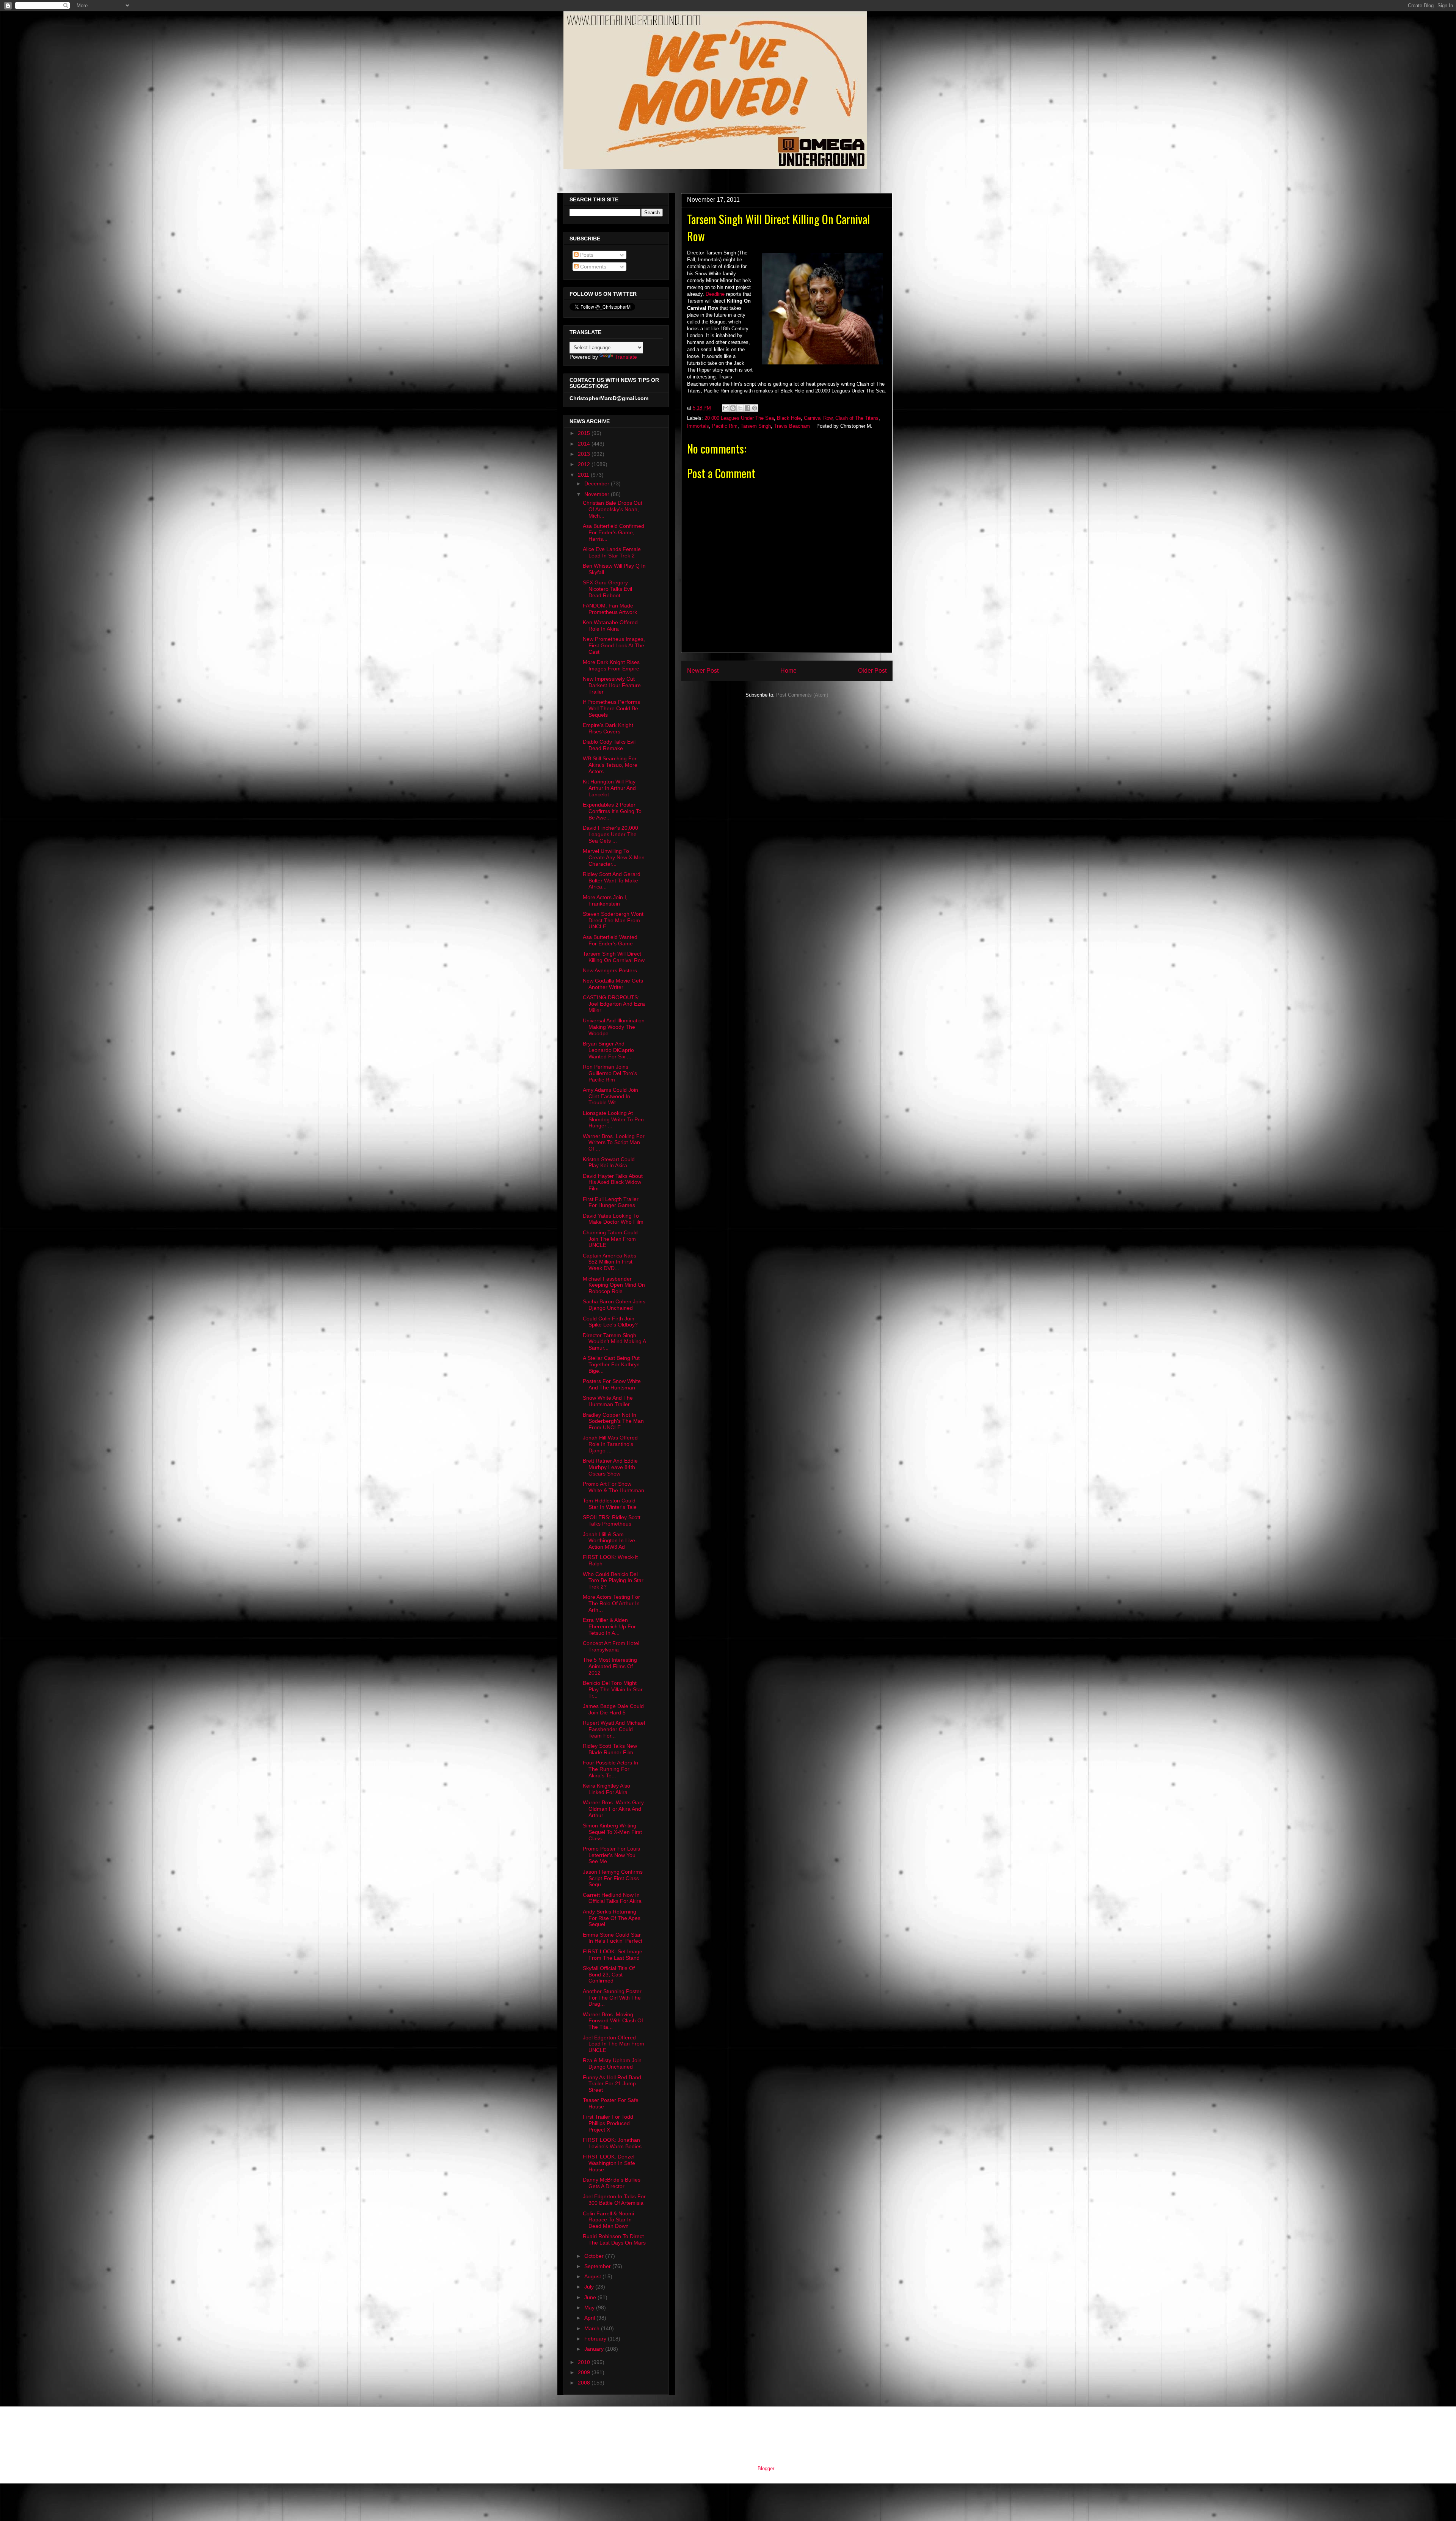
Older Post (872, 671)
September (598, 2266)
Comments (592, 267)
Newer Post (703, 671)
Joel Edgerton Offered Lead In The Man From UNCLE (613, 2044)
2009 (585, 2372)
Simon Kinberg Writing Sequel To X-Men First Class (612, 1832)
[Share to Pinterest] (755, 408)
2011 (584, 475)
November (598, 494)
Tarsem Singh (756, 426)
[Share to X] (740, 408)
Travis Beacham (792, 426)
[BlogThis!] (733, 408)
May (590, 2308)
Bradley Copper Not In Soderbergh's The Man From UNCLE (613, 1421)
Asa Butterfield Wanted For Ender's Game (610, 940)
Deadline (715, 294)
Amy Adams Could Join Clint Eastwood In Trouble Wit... (610, 1096)
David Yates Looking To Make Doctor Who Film (613, 1219)
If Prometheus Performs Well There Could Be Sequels (611, 708)
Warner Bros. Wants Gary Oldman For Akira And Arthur (613, 1809)
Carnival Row (818, 418)
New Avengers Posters (610, 970)
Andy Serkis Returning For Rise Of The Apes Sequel (612, 1918)
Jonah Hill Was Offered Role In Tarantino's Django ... (610, 1444)
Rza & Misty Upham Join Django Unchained (612, 2063)
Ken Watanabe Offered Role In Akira (610, 626)
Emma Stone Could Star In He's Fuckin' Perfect (613, 1938)
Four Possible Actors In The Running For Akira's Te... (610, 1769)
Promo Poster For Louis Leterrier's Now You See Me (611, 1855)
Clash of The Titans (857, 418)
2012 (585, 464)
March (593, 2328)
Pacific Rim (725, 426)
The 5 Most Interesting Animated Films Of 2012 (610, 1666)
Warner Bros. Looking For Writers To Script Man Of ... (614, 1143)
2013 (585, 454)
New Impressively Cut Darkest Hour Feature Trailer (612, 685)
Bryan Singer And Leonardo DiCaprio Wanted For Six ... (608, 1050)
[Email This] (726, 408)
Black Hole (789, 418)
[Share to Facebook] (747, 408)
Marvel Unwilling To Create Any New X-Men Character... (614, 857)
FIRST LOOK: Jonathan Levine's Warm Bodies (612, 2143)
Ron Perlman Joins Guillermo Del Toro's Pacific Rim (610, 1073)
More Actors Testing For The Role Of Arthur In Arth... (611, 1603)
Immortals (698, 426)
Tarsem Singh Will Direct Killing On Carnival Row (614, 957)
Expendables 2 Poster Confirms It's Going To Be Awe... (612, 811)
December (598, 483)
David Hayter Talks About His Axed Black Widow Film (613, 1182)
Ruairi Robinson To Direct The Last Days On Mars (614, 2239)
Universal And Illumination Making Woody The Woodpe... (614, 1027)
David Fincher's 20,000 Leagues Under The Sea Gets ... (610, 834)
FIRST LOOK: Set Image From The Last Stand (613, 1955)
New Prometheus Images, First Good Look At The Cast (614, 645)
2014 (585, 444)
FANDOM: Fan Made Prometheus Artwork (610, 609)
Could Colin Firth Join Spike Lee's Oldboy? (610, 1322)
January (595, 2349)
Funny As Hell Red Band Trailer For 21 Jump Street (612, 2084)
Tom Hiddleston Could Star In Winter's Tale (610, 1504)
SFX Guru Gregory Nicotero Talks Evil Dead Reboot (607, 589)
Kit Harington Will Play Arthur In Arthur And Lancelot (609, 788)
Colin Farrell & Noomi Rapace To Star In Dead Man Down (608, 2220)
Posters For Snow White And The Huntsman (612, 1384)
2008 (585, 2383)
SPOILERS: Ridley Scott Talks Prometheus (612, 1520)
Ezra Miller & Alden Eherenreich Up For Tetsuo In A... (609, 1626)
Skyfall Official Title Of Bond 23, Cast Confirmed (609, 1975)
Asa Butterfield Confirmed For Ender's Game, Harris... (613, 532)
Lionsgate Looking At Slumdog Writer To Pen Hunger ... (613, 1119)
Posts (586, 255)
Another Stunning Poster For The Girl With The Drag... (612, 1998)
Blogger (766, 2468)
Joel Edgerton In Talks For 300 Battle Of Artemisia (614, 2200)
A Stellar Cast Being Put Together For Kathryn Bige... (611, 1364)
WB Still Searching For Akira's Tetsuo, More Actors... (610, 765)
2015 (585, 433)
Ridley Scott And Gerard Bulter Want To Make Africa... (612, 881)
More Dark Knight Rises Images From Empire (611, 665)
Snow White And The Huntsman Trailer (608, 1401)
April (590, 2318)
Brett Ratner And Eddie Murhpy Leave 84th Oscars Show (610, 1467)
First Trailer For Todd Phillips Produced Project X (608, 2123)
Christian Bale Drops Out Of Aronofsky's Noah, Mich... (613, 509)
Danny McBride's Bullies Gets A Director (612, 2183)
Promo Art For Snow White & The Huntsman (613, 1487)
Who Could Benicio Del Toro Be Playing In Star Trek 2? (613, 1581)
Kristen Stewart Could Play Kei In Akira (609, 1162)
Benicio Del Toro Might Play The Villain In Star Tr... (613, 1689)
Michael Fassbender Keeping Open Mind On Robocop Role (614, 1285)
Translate (626, 357)
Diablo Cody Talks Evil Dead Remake (609, 745)
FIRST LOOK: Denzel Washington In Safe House (609, 2163)
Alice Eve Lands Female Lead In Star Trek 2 (612, 552)
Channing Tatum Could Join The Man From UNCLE (610, 1239)
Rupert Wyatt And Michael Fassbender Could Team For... (614, 1729)
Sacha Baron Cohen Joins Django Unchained (614, 1305)
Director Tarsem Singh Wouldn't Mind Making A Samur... (614, 1342)
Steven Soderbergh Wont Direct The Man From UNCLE (613, 920)
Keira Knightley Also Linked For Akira (606, 1789)
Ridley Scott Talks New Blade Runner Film (610, 1749)
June (591, 2297)
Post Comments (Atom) (802, 695)
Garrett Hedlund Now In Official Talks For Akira (612, 1898)
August (593, 2276)
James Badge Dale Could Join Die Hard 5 (613, 1709)
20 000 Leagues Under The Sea (739, 418)
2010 (585, 2362)
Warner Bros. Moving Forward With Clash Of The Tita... (613, 2021)
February (596, 2339)
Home (788, 671)
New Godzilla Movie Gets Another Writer (613, 984)
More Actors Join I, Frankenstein (605, 900)
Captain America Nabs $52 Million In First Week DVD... (610, 1262)
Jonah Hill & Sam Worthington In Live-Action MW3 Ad (610, 1541)
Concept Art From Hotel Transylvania (611, 1646)
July (590, 2287)
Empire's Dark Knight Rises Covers (608, 728)
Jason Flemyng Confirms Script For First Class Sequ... (613, 1878)
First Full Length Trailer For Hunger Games (611, 1202)
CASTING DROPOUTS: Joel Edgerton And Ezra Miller (614, 1004)
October (595, 2256)
